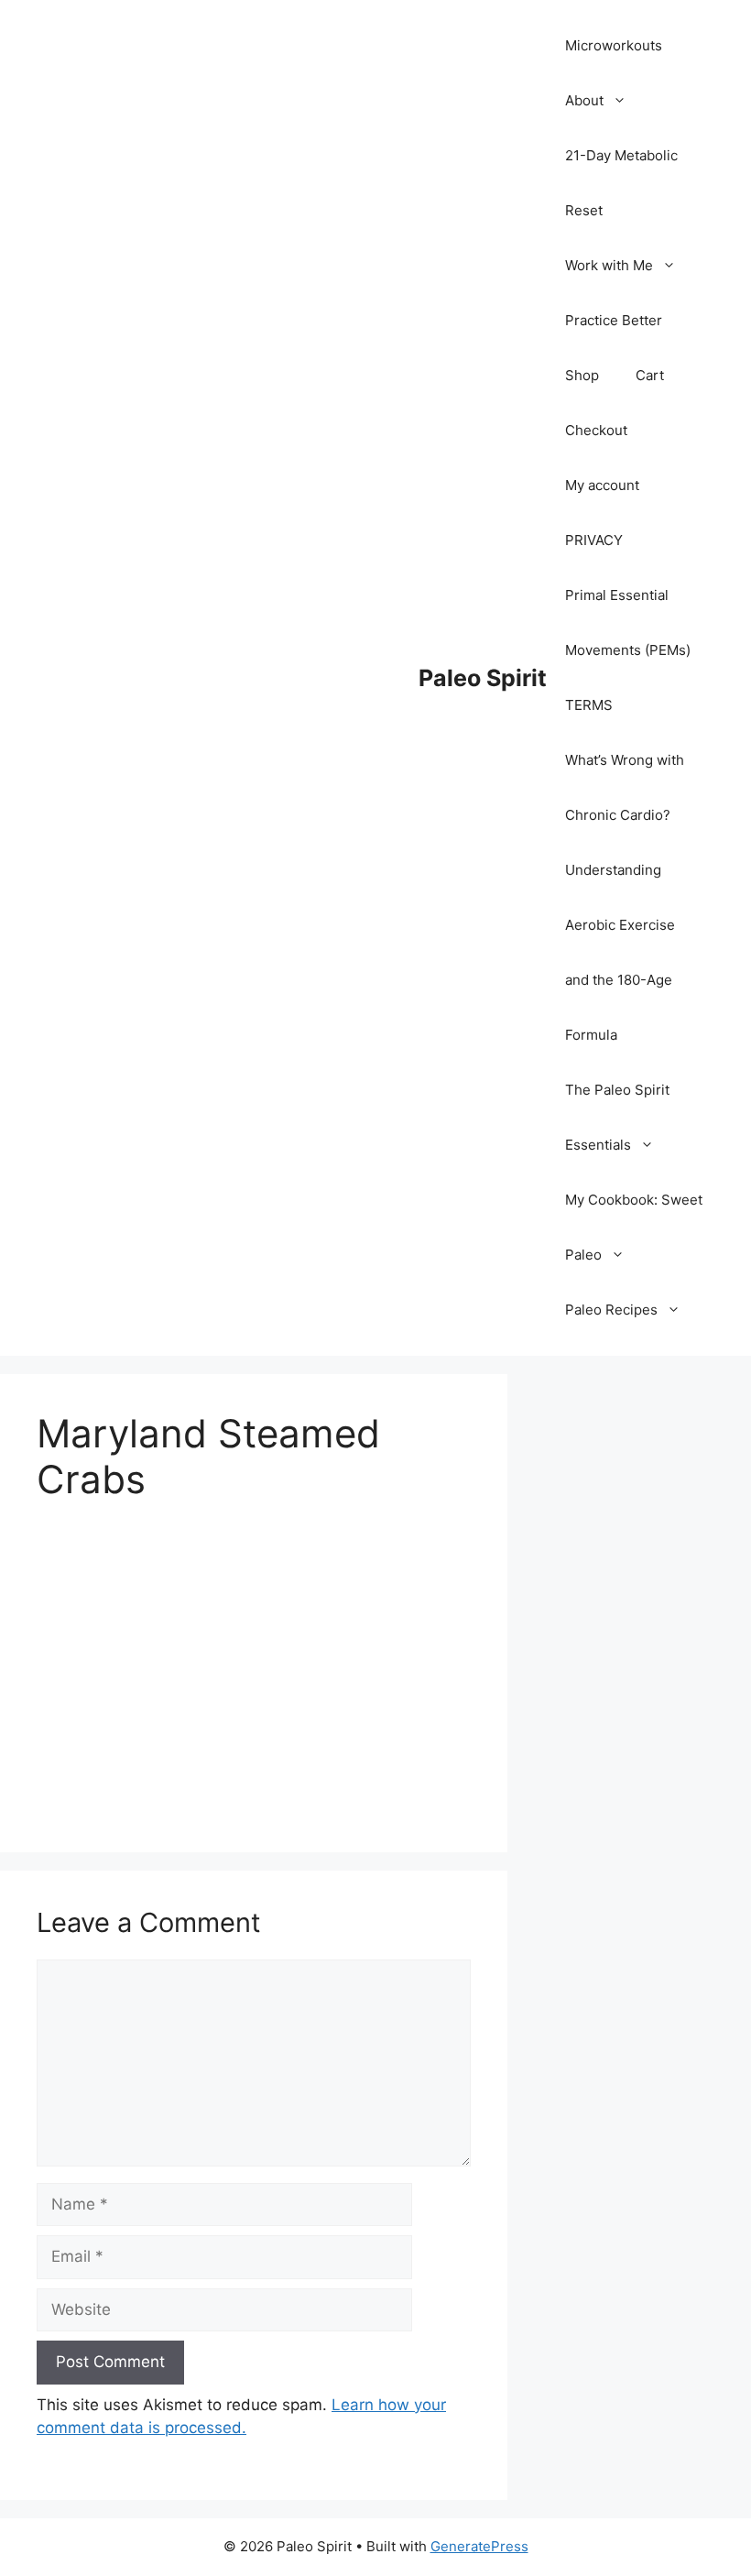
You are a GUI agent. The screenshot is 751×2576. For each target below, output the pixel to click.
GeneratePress (479, 2546)
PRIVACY (594, 540)
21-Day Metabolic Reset (621, 183)
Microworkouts (614, 45)
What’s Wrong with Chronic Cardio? (625, 787)
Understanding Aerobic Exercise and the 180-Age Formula (620, 952)
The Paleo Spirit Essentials (617, 1117)
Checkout (596, 430)
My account (602, 485)
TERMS (589, 705)
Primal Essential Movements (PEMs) (628, 622)
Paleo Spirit (483, 678)
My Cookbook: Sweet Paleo (634, 1227)
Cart (650, 375)
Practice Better (614, 320)
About (584, 100)
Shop (582, 375)
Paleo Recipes (611, 1310)
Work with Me (609, 265)
